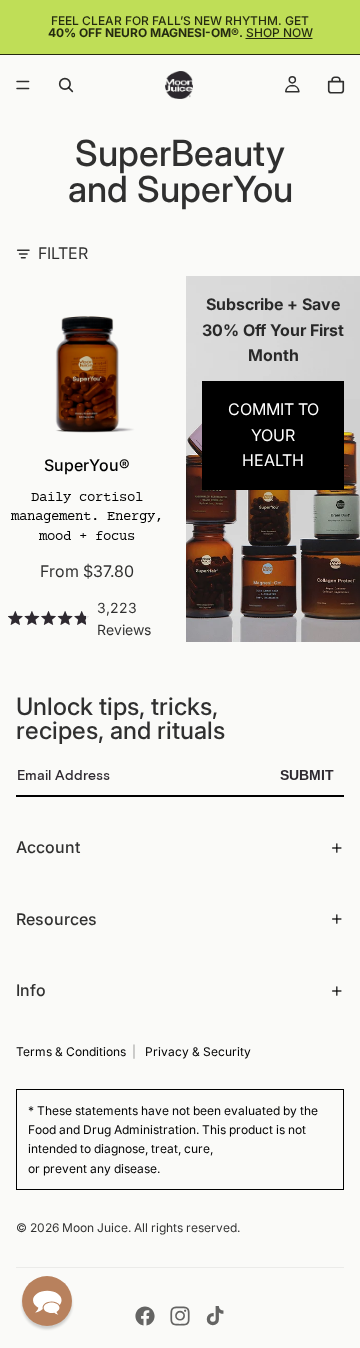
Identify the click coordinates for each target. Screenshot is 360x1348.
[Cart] (336, 85)
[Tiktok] (215, 1316)
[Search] (66, 85)
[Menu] (23, 85)
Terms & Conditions (71, 1051)
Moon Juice (95, 1227)
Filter (63, 253)
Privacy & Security (198, 1051)
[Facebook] (145, 1316)
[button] (47, 1301)
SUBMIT (307, 775)
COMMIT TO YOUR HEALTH (273, 434)
